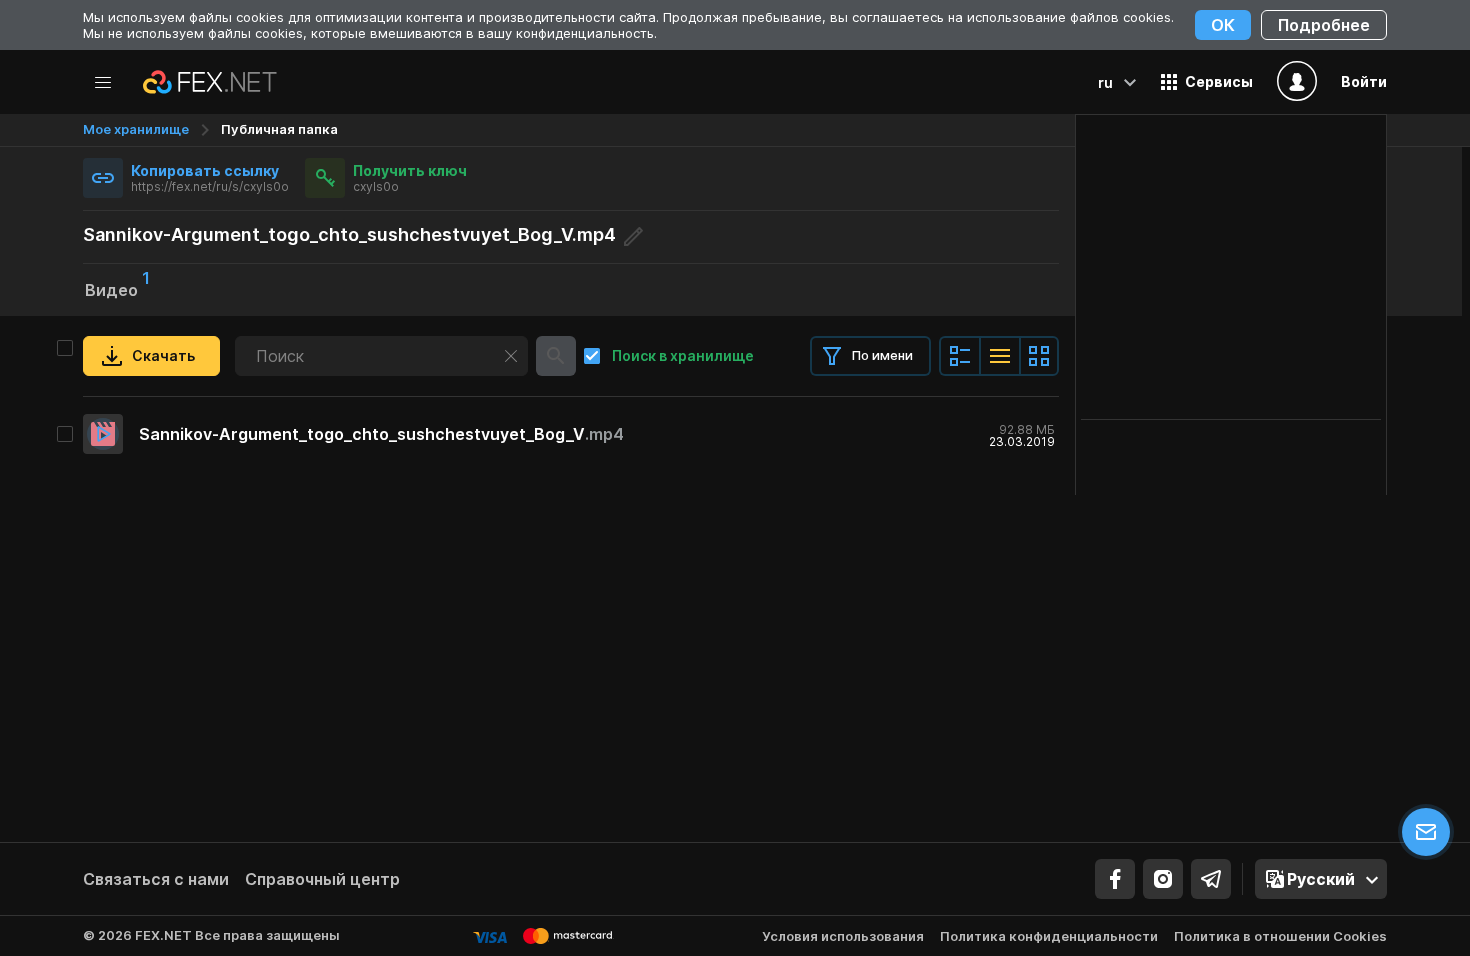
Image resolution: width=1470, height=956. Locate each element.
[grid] (571, 434)
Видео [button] (117, 288)
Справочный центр (322, 879)
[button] (1207, 82)
